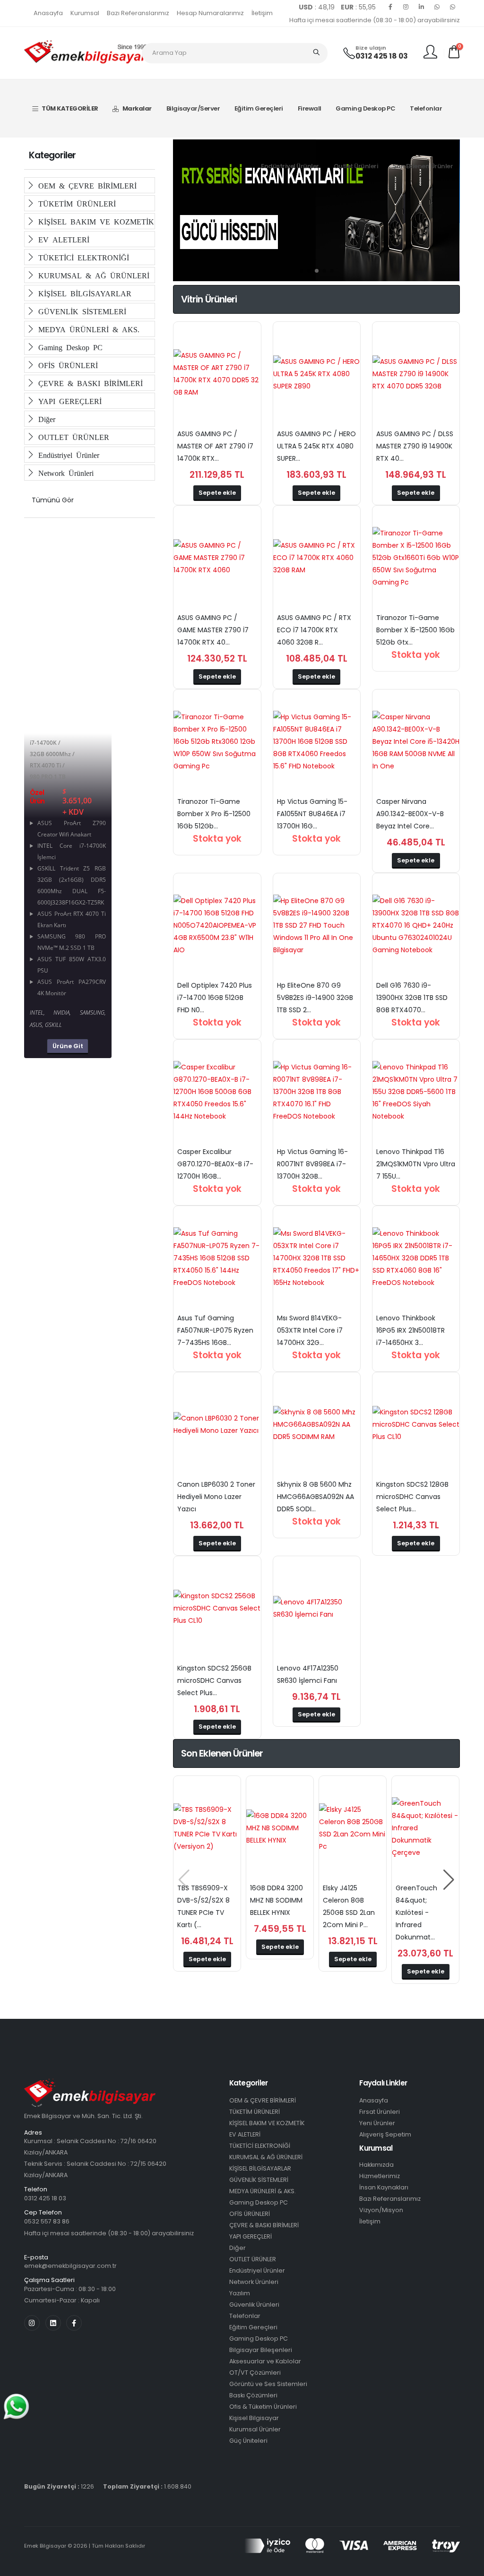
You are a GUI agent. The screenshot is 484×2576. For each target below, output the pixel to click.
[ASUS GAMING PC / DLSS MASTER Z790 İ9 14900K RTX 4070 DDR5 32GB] (416, 374)
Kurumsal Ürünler (255, 2429)
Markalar (137, 108)
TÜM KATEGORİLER (70, 108)
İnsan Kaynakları (384, 2187)
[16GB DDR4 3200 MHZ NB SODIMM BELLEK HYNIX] (280, 1828)
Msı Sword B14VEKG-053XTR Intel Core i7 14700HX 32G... (310, 1330)
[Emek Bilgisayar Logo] (86, 52)
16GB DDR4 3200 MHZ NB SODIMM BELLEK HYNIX (277, 1900)
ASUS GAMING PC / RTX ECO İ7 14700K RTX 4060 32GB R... (314, 630)
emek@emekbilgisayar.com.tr (70, 2266)
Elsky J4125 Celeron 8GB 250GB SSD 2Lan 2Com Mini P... (349, 1906)
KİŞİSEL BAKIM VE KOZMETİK (94, 221)
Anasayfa (48, 13)
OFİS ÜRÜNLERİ (66, 365)
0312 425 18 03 (382, 56)
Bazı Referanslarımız (138, 13)
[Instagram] (406, 7)
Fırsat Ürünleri (380, 2112)
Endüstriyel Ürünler (290, 166)
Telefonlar (426, 108)
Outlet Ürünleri (356, 166)
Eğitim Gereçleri (259, 108)
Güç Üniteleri (248, 2441)
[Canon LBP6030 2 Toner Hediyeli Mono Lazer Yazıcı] (217, 1424)
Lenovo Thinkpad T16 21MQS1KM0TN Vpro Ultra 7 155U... (416, 1164)
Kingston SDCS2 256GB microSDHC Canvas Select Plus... (214, 1680)
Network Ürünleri (64, 473)
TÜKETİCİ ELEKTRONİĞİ (82, 257)
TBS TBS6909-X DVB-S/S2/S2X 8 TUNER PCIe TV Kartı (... (203, 1906)
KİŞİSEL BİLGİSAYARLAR (83, 293)
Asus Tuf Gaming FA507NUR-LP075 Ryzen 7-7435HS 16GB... (215, 1330)
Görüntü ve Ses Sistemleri (268, 2384)
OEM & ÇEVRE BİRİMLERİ (86, 185)
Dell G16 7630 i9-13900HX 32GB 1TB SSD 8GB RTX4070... (412, 998)
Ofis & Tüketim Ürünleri (263, 2407)
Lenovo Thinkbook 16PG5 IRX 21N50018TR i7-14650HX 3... (411, 1330)
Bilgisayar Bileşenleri (261, 2350)
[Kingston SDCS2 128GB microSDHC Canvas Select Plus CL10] (416, 1424)
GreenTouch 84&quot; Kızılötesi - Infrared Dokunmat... (416, 1913)
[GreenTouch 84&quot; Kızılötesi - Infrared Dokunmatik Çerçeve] (425, 1828)
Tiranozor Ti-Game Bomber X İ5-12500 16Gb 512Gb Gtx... (415, 630)
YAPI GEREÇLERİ (68, 401)
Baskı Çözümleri (253, 2395)
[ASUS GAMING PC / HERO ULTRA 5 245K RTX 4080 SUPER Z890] (317, 374)
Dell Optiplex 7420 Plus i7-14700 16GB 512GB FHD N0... (215, 998)
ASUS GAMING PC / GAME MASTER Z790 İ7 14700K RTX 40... (213, 630)
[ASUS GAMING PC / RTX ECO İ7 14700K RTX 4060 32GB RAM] (317, 558)
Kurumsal (85, 13)
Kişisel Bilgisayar (254, 2418)
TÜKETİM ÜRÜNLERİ (75, 203)
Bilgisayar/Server (193, 108)
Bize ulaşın (371, 48)
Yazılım (240, 2293)
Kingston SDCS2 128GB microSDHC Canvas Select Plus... (412, 1497)
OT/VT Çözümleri (255, 2373)
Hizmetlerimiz (380, 2176)
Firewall (310, 108)
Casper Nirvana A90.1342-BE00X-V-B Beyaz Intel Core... (410, 814)
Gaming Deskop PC (365, 108)
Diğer (45, 419)
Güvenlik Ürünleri (254, 2305)
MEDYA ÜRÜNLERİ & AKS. (87, 329)
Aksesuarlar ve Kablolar (265, 2361)
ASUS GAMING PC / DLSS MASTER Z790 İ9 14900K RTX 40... (415, 446)
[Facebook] (390, 7)
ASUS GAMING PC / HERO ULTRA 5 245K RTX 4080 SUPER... (316, 446)
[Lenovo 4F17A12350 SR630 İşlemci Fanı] (317, 1608)
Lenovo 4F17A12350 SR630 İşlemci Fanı (308, 1674)
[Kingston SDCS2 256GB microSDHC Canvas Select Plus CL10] (217, 1608)
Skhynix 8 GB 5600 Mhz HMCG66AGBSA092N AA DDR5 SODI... (315, 1497)
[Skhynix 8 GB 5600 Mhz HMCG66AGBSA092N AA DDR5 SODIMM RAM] (317, 1424)
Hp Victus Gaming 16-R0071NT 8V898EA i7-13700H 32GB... (312, 1164)
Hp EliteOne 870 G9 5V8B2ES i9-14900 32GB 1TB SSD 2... (315, 998)
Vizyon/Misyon (381, 2210)
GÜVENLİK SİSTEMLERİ (80, 311)
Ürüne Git (68, 1046)
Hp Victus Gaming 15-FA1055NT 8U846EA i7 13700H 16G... (312, 814)
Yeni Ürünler (377, 2123)
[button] (302, 271)
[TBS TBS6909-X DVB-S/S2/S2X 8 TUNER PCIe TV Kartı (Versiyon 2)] (207, 1828)
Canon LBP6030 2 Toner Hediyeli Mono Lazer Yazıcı (216, 1497)
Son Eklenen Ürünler (423, 166)
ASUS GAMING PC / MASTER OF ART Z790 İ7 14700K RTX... (215, 446)
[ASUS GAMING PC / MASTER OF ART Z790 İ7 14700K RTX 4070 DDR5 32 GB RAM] (217, 374)
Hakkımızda (376, 2165)
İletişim (262, 13)
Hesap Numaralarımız (210, 13)
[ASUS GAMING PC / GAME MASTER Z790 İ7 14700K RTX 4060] (217, 558)
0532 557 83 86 (47, 2221)
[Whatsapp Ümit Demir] (453, 7)
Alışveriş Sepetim (385, 2134)
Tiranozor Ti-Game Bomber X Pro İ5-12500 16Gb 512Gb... (214, 814)
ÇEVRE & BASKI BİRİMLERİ (89, 383)
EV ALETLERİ (62, 239)
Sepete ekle (217, 493)
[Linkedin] (422, 7)
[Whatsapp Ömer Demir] (437, 7)
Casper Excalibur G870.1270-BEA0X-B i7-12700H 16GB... (215, 1164)
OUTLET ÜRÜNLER (72, 437)
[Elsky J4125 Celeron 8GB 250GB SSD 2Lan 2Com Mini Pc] (353, 1828)
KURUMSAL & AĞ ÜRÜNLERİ (92, 275)
